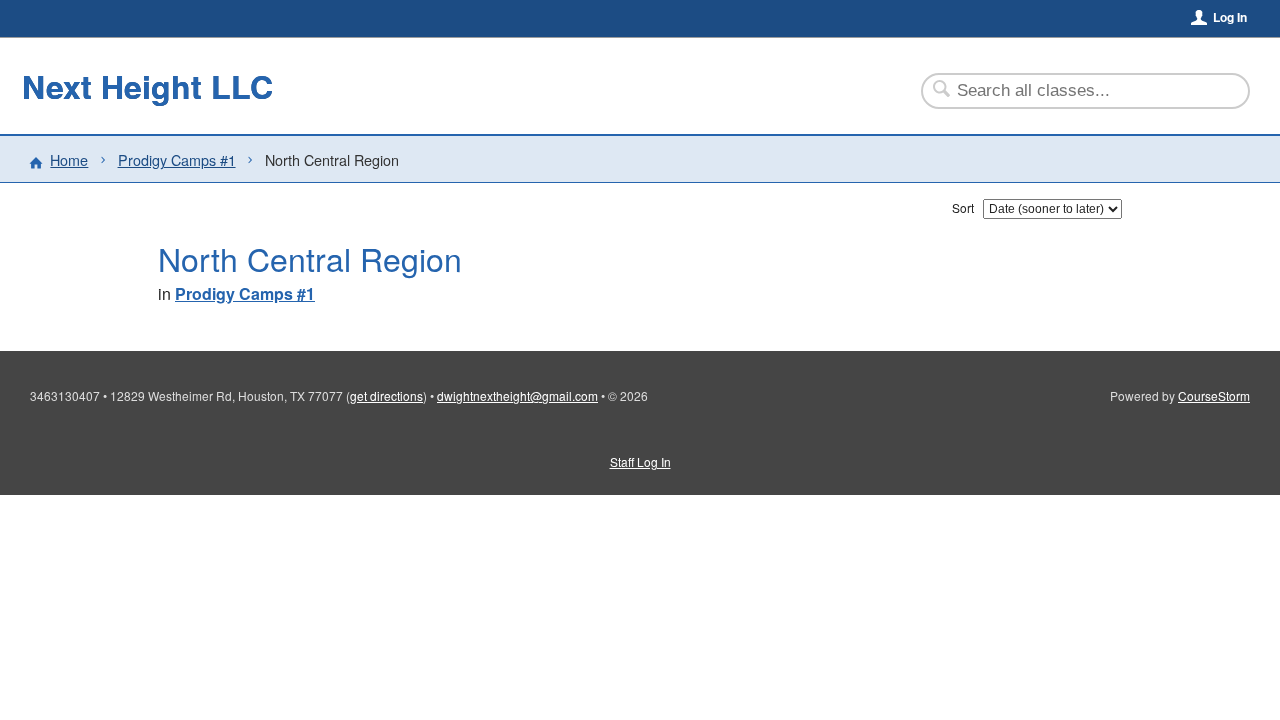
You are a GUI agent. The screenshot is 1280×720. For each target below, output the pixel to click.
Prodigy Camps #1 (177, 159)
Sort (963, 207)
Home (69, 159)
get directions (386, 395)
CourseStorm (1214, 395)
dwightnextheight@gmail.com (517, 395)
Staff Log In (640, 461)
